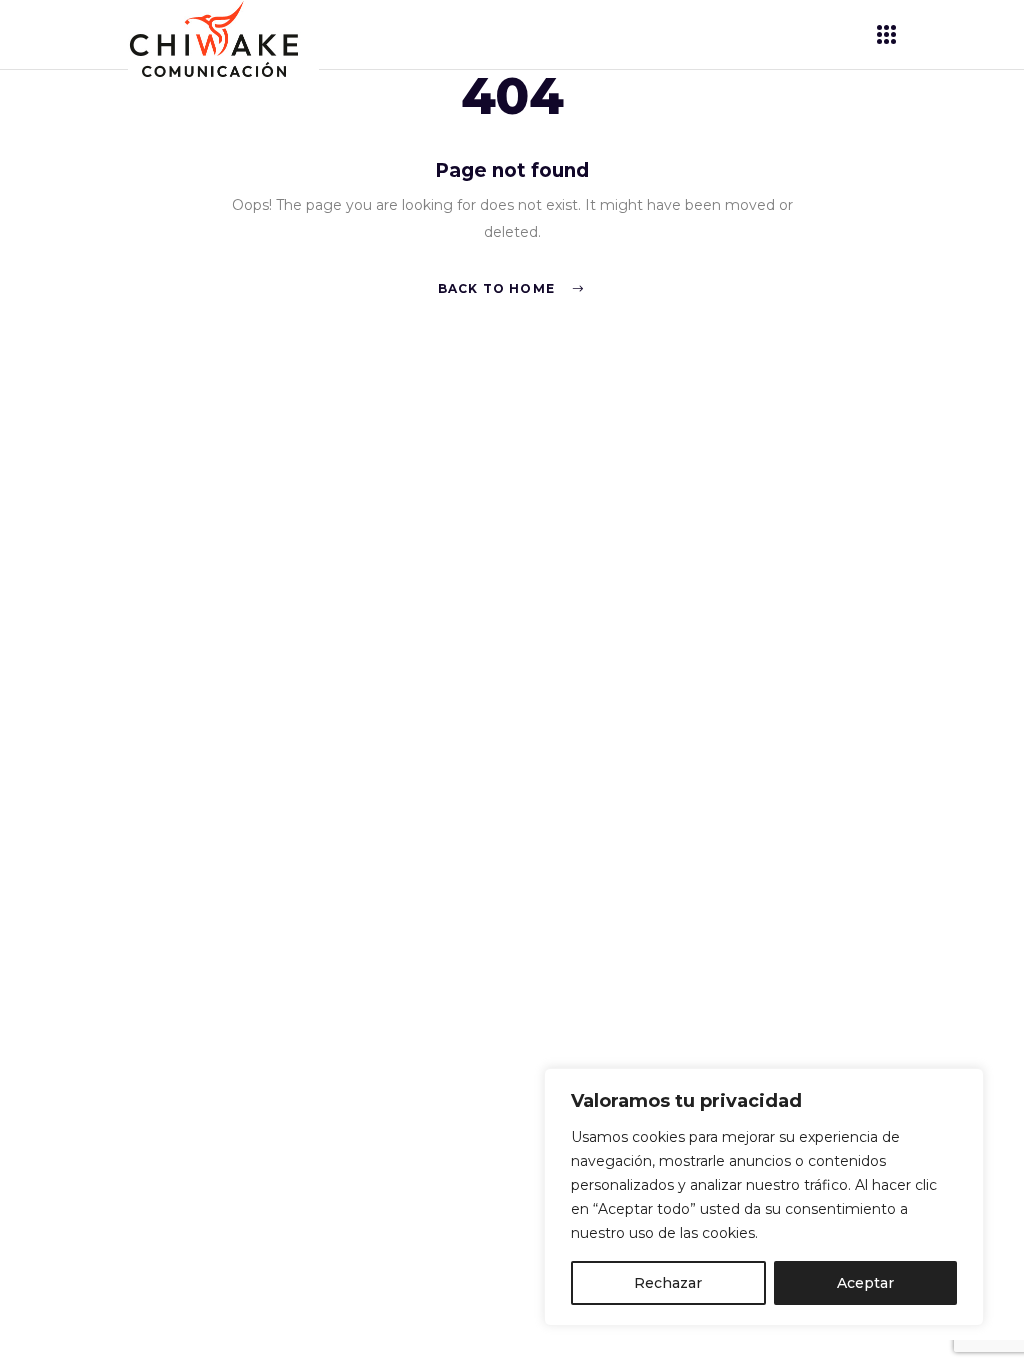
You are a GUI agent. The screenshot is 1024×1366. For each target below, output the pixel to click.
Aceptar (865, 1283)
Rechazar (668, 1283)
